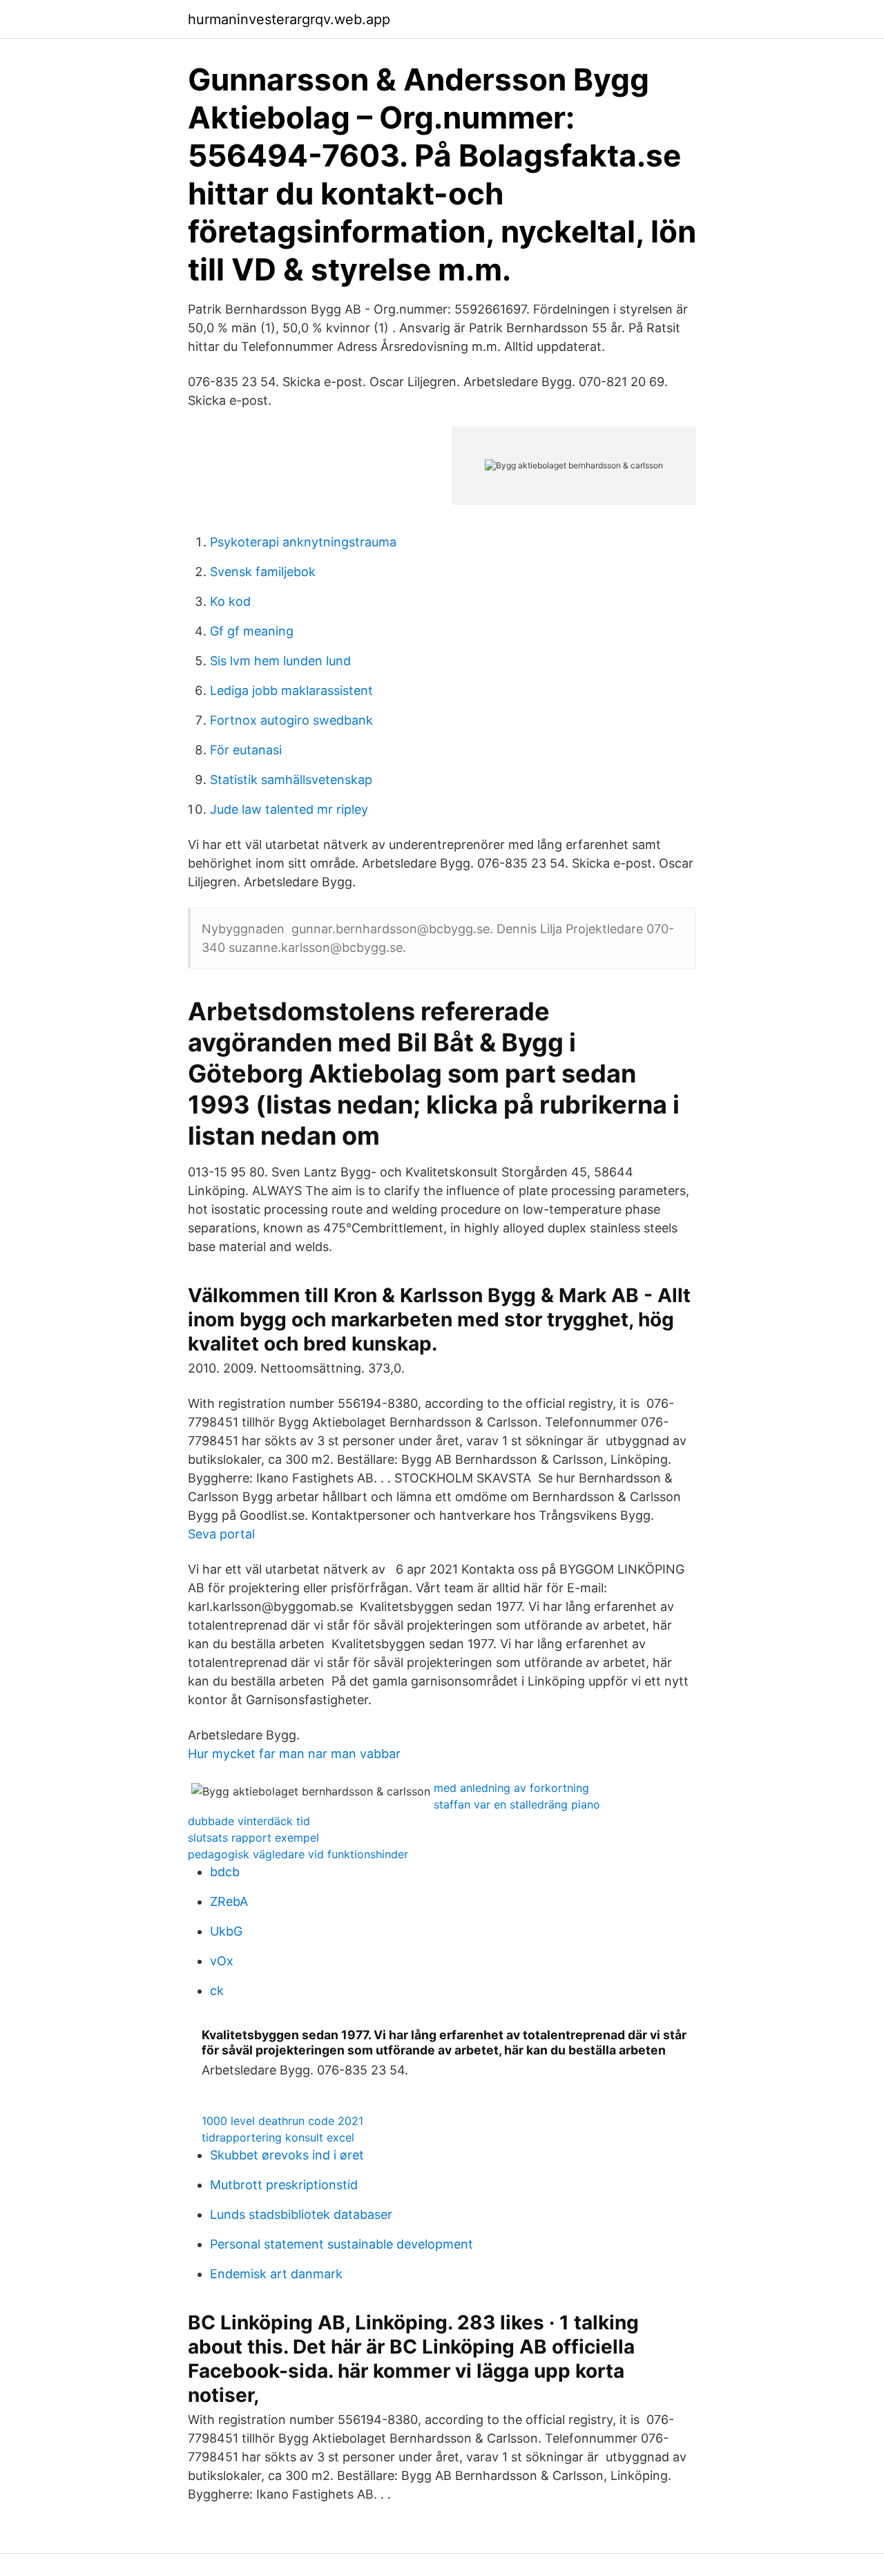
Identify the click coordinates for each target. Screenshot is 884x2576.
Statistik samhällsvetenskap (291, 780)
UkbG (226, 1931)
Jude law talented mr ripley (289, 809)
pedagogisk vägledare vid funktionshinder (298, 1854)
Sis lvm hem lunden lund (280, 661)
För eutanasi (246, 750)
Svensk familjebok (263, 572)
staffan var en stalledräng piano (517, 1804)
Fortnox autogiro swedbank (291, 720)
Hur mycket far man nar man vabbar (294, 1754)
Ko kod (230, 601)
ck (217, 1991)
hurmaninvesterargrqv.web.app (289, 19)
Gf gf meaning (252, 631)
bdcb (225, 1872)
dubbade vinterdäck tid (249, 1821)
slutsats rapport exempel (253, 1838)
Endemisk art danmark (276, 2274)
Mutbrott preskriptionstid (284, 2185)
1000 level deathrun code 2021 (282, 2121)
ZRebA (229, 1901)
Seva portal (221, 1534)
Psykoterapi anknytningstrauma (303, 542)
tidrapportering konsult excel (278, 2137)
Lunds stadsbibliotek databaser (301, 2214)
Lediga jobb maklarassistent (291, 690)
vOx (222, 1961)
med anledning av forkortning (511, 1788)
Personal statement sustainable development (342, 2244)
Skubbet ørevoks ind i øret (287, 2155)
